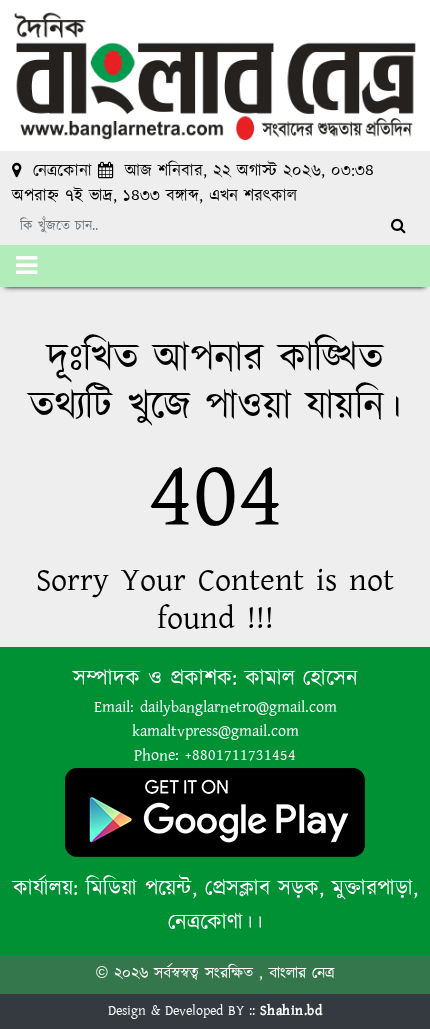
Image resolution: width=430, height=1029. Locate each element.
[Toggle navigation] (26, 266)
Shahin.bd (291, 1011)
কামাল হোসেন (301, 678)
